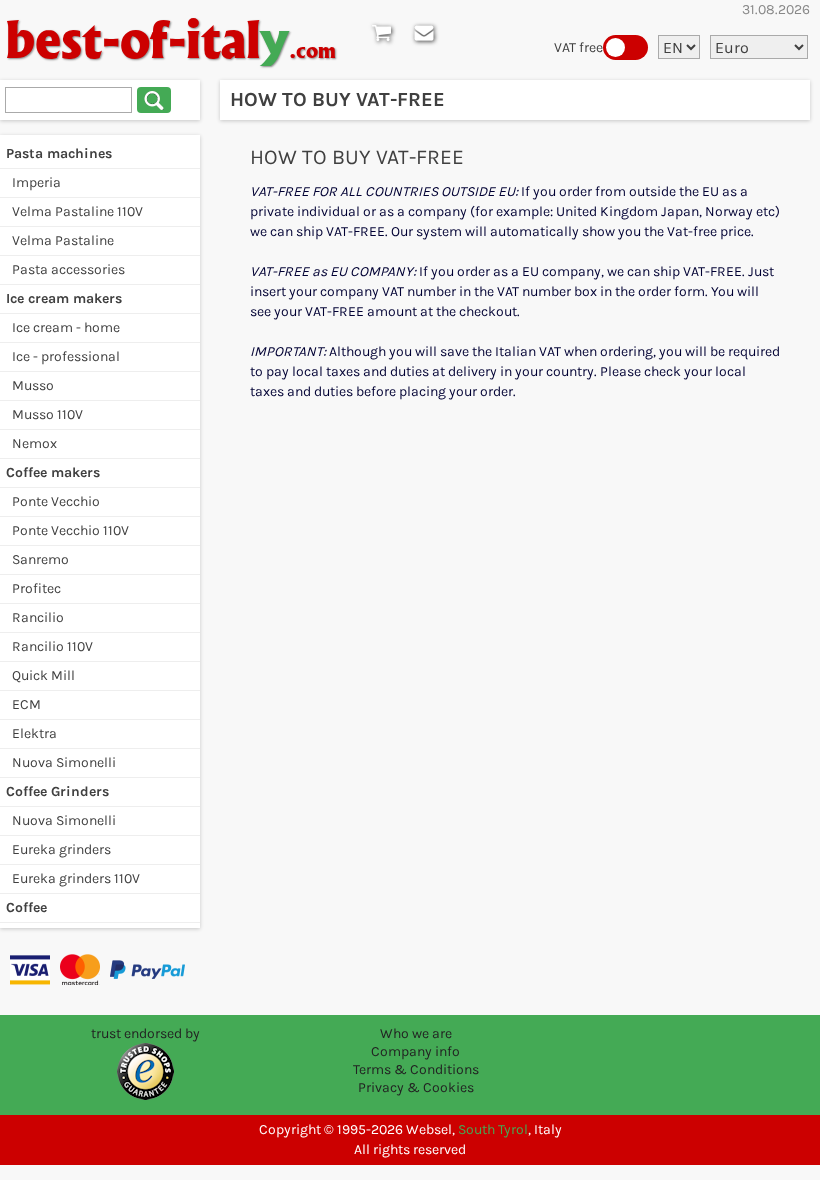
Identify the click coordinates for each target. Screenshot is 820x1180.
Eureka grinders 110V (76, 878)
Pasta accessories (68, 269)
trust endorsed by (145, 1033)
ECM (26, 704)
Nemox (34, 443)
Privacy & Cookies (416, 1087)
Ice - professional (66, 356)
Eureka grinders (61, 849)
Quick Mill (43, 675)
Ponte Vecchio (56, 501)
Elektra (34, 733)
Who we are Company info (415, 1042)
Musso (33, 385)
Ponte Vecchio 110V (70, 530)
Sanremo (40, 559)
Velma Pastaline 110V (77, 211)
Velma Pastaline (63, 240)
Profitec (36, 588)
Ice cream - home (66, 327)
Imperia (36, 182)
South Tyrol (493, 1129)
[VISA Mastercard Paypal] (100, 969)
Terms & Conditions (416, 1069)
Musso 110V (47, 414)
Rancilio (38, 617)
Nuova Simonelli (64, 762)
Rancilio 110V (52, 646)
